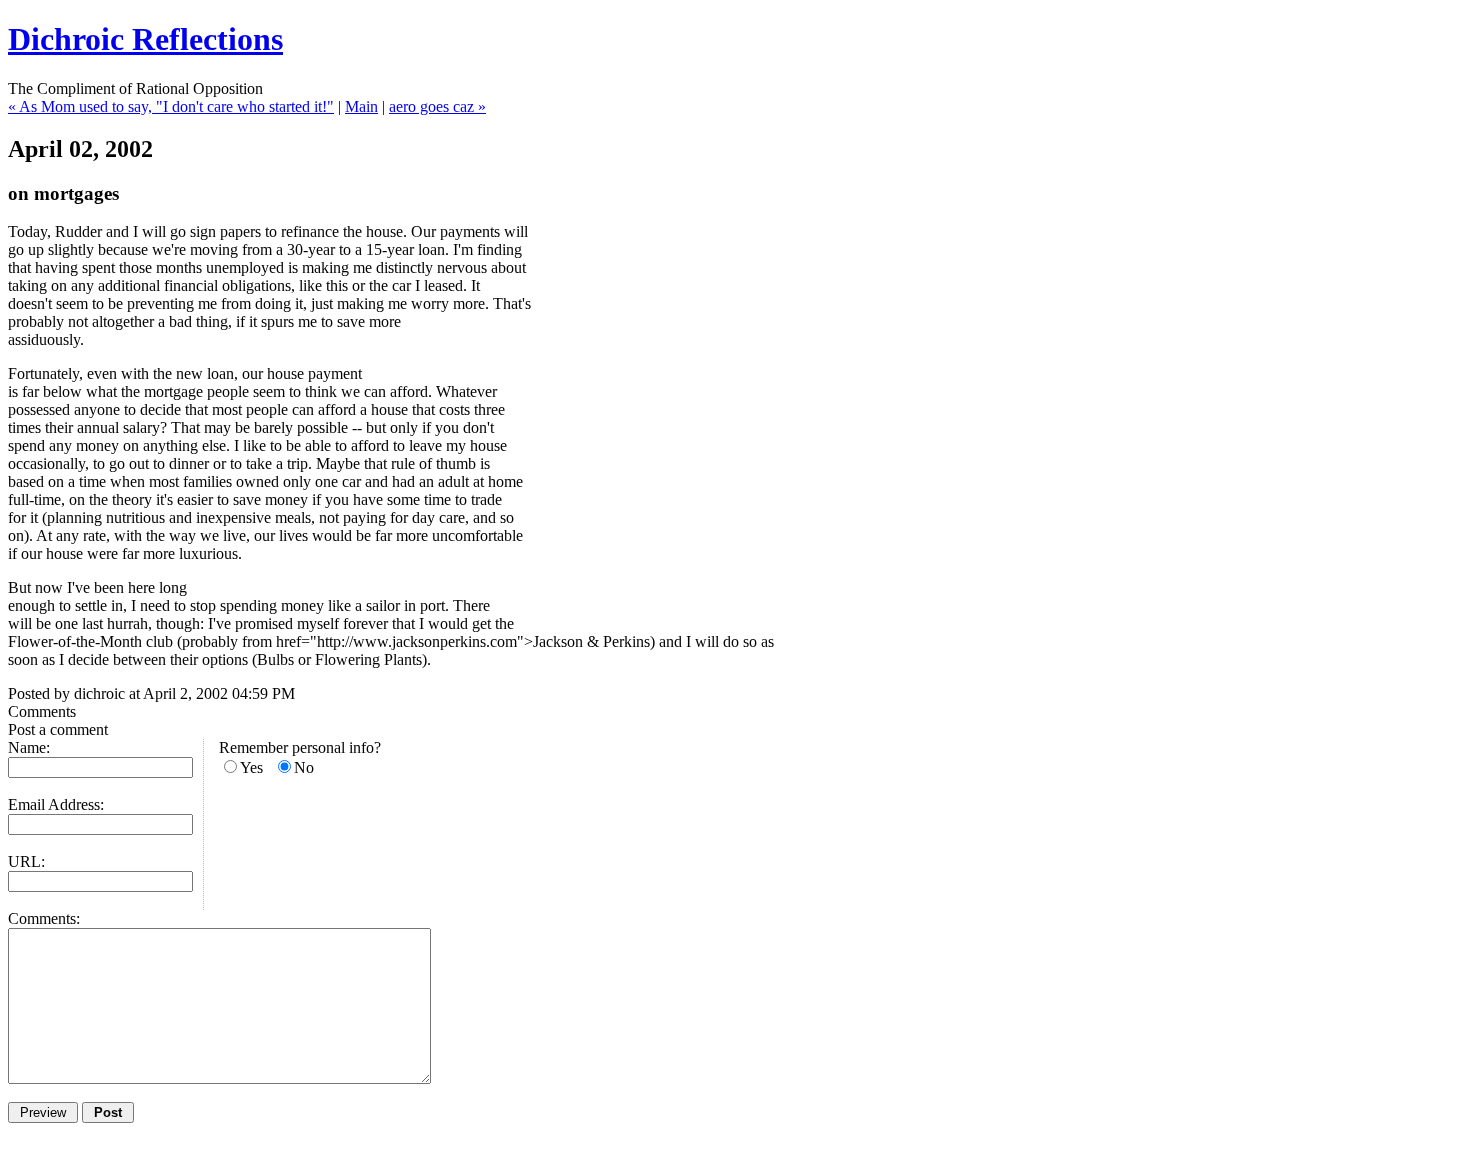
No (304, 767)
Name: (29, 747)
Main (361, 106)
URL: (26, 861)
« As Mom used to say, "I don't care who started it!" (171, 106)
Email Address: (56, 804)
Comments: (44, 918)
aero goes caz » (437, 106)
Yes (251, 767)
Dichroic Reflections (145, 39)
